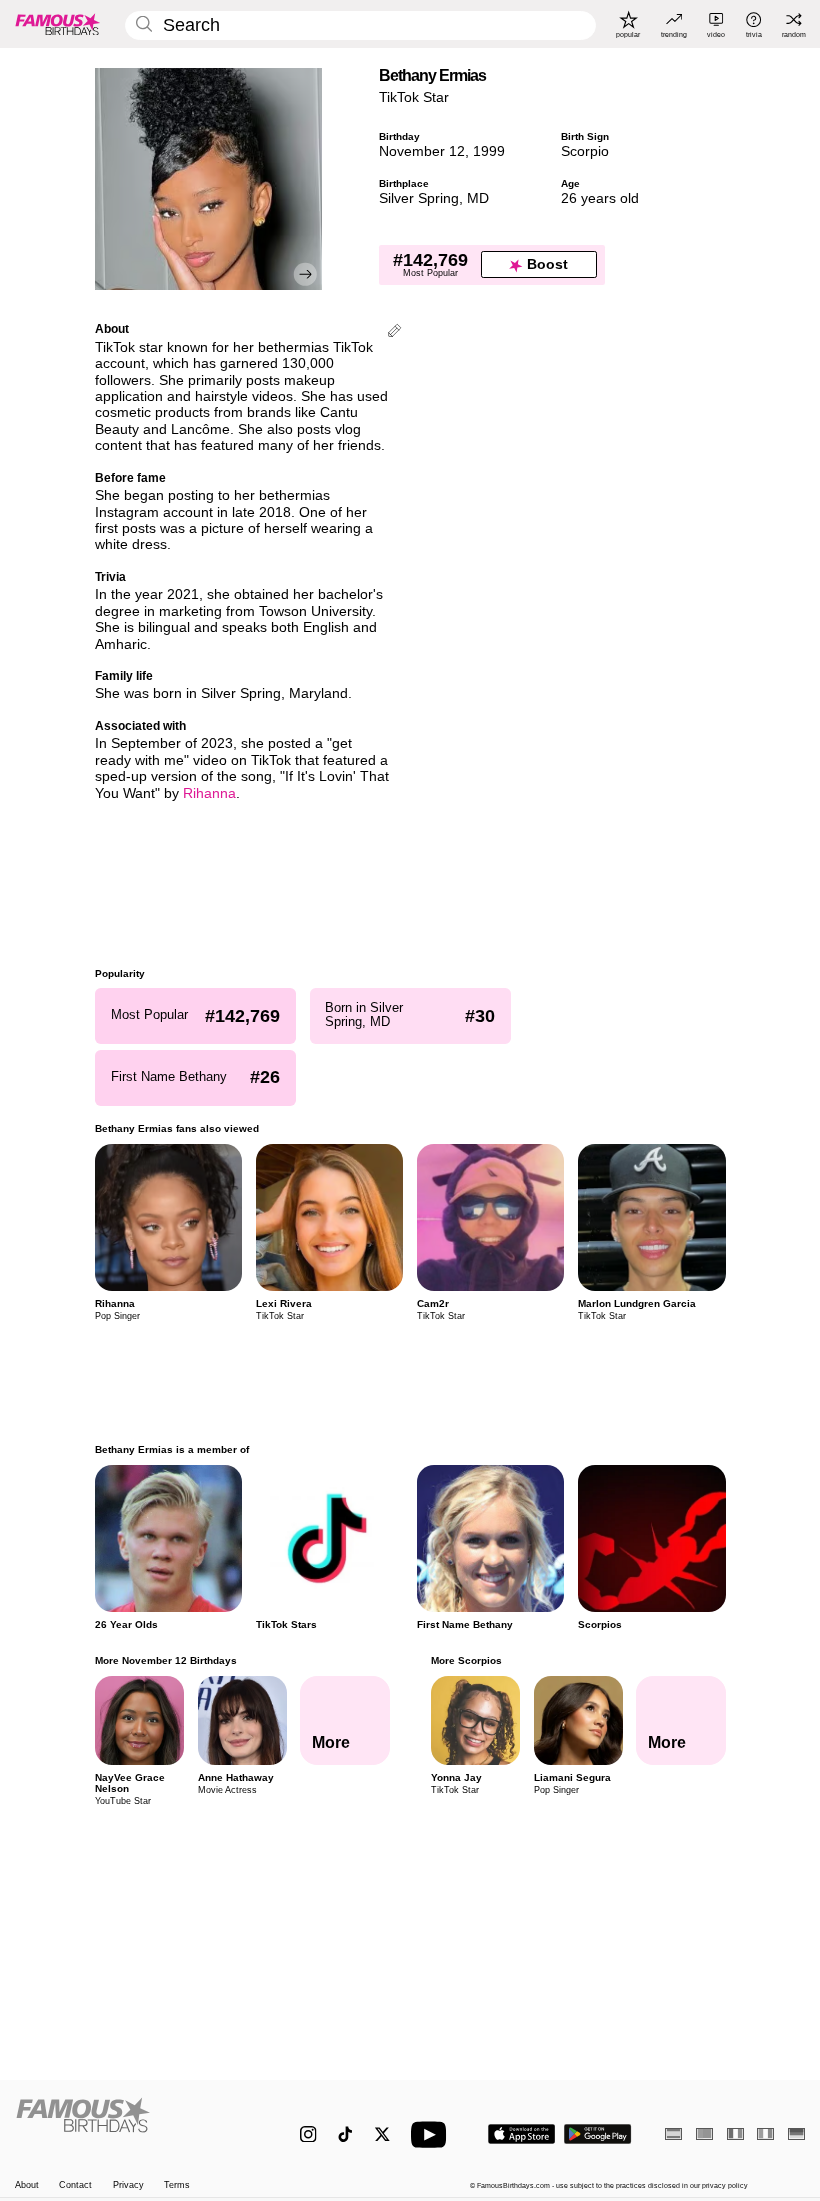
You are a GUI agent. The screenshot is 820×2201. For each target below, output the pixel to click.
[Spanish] (673, 2133)
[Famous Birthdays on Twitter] (382, 2134)
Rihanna (209, 793)
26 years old (600, 198)
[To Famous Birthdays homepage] (58, 24)
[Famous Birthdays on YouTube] (433, 2134)
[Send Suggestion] (394, 332)
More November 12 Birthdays (166, 1660)
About (27, 2185)
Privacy (128, 2185)
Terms (177, 2185)
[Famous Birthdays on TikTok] (345, 2134)
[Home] (134, 2124)
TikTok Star (414, 97)
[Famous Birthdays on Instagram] (308, 2134)
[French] (735, 2133)
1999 (489, 151)
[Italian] (765, 2133)
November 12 (422, 151)
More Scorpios (465, 1660)
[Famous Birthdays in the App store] (521, 2134)
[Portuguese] (704, 2133)
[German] (796, 2133)
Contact (75, 2185)
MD (478, 198)
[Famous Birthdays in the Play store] (598, 2134)
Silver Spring (419, 198)
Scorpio (585, 151)
